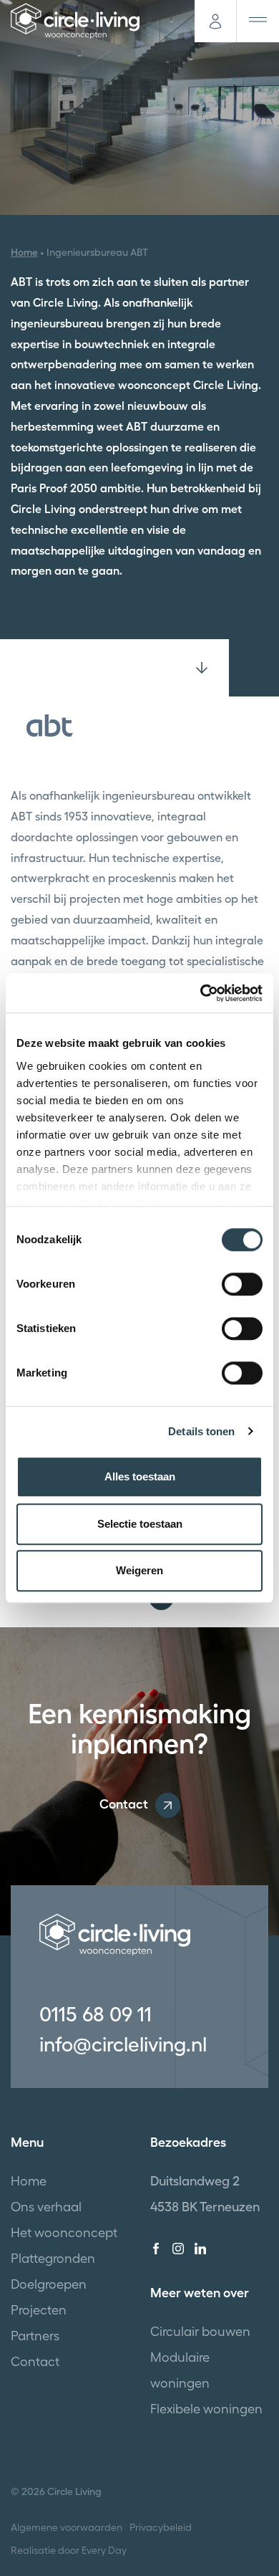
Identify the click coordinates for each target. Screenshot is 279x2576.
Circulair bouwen (200, 2331)
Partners (35, 2336)
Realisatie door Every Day (69, 2550)
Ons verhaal (46, 2207)
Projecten (39, 2310)
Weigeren (139, 1570)
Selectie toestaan (140, 1524)
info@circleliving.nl (123, 2044)
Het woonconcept (64, 2232)
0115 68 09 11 (96, 2014)
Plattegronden (53, 2258)
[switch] (242, 1284)
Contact (124, 1804)
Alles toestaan (140, 1476)
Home (24, 252)
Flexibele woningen (206, 2409)
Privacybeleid (161, 2527)
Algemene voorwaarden (67, 2527)
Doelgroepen (49, 2284)
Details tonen (201, 1431)
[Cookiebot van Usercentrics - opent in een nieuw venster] (201, 993)
